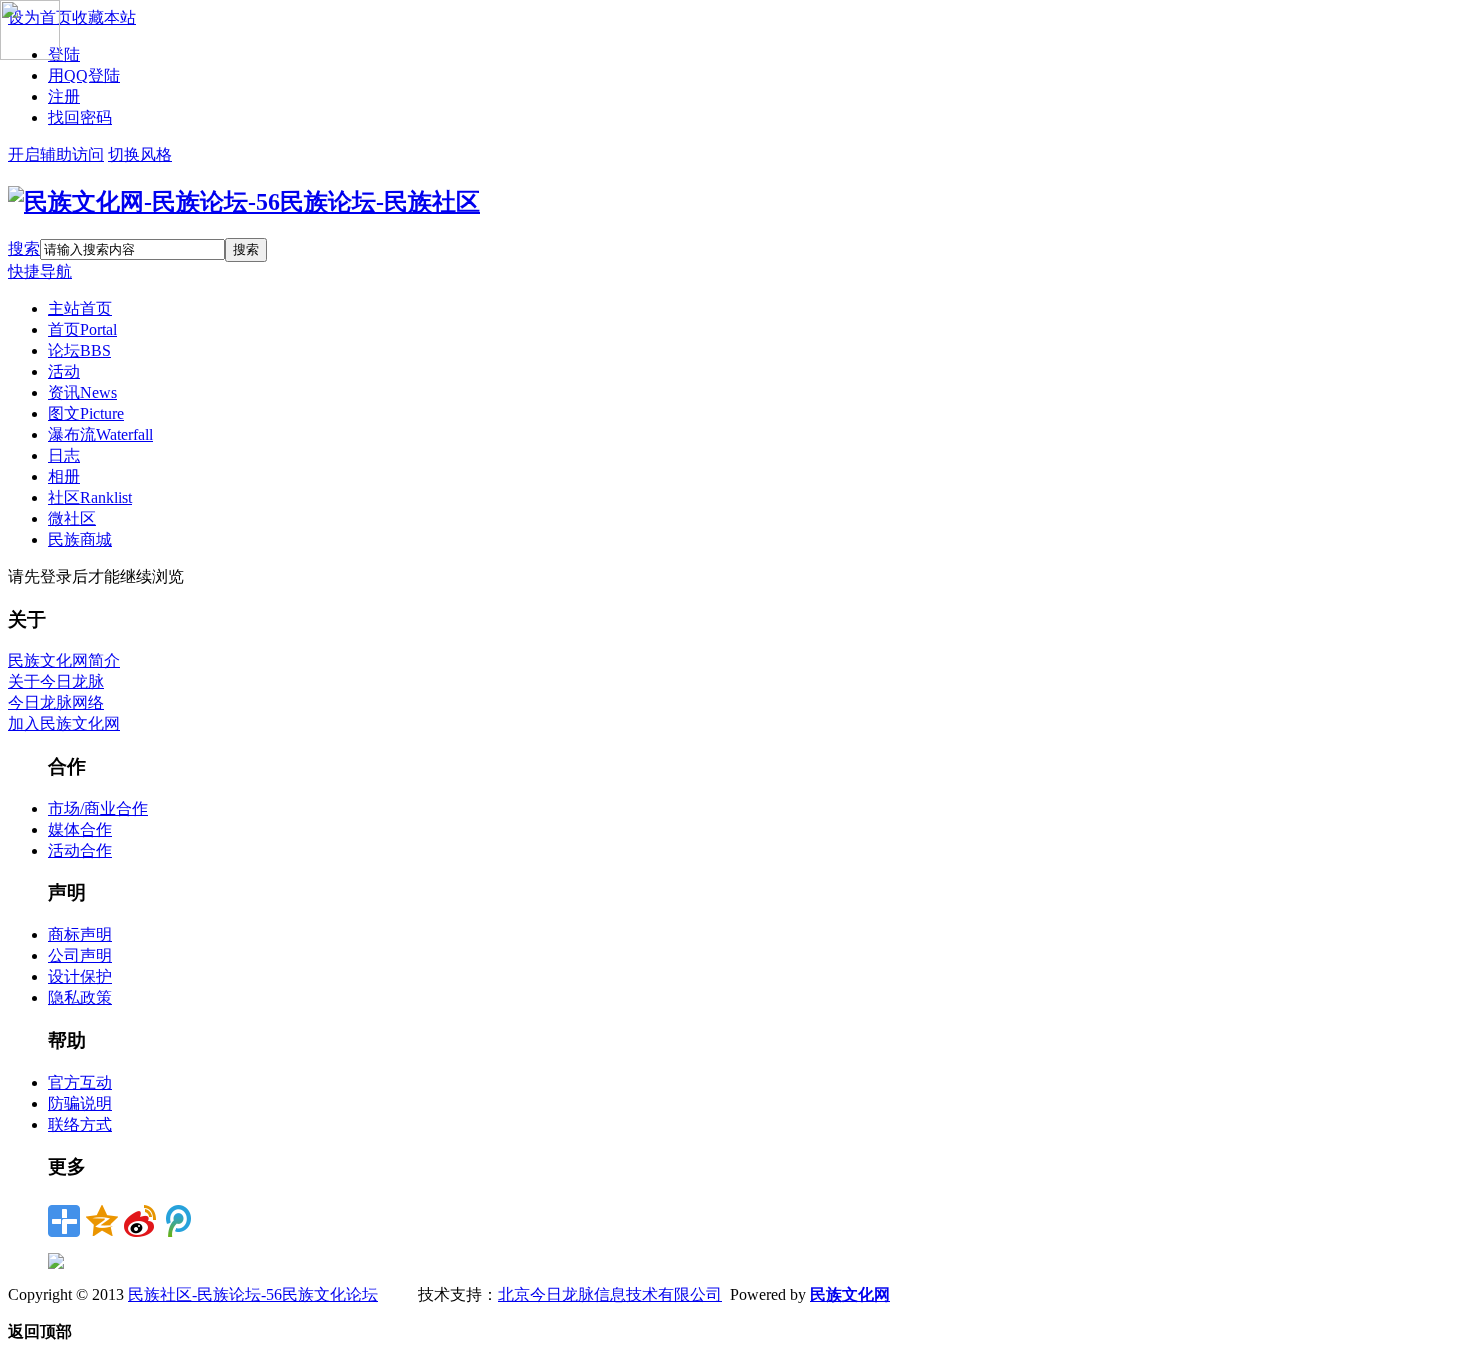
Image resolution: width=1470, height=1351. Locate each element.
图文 (86, 413)
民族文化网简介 (64, 660)
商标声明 (80, 934)
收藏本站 (104, 17)
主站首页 (80, 308)
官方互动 (80, 1082)
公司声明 (80, 955)
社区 (90, 497)
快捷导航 (40, 271)
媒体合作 (80, 829)
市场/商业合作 (98, 808)
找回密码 (80, 117)
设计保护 (80, 976)
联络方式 (80, 1124)
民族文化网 (850, 1294)
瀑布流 (100, 434)
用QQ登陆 (84, 75)
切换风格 (140, 154)
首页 (82, 329)
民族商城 (80, 539)
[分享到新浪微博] (140, 1221)
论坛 (79, 350)
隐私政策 (80, 997)
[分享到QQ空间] (102, 1221)
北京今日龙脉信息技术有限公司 (610, 1294)
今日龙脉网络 (56, 702)
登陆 (64, 54)
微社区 (72, 518)
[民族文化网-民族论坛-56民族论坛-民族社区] (244, 202)
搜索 (24, 248)
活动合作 (80, 850)
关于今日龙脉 (56, 681)
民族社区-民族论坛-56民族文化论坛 (253, 1294)
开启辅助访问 (56, 154)
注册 (64, 96)
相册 (64, 476)
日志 (64, 455)
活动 (64, 371)
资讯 (82, 392)
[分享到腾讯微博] (178, 1221)
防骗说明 (80, 1103)
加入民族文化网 (64, 723)
